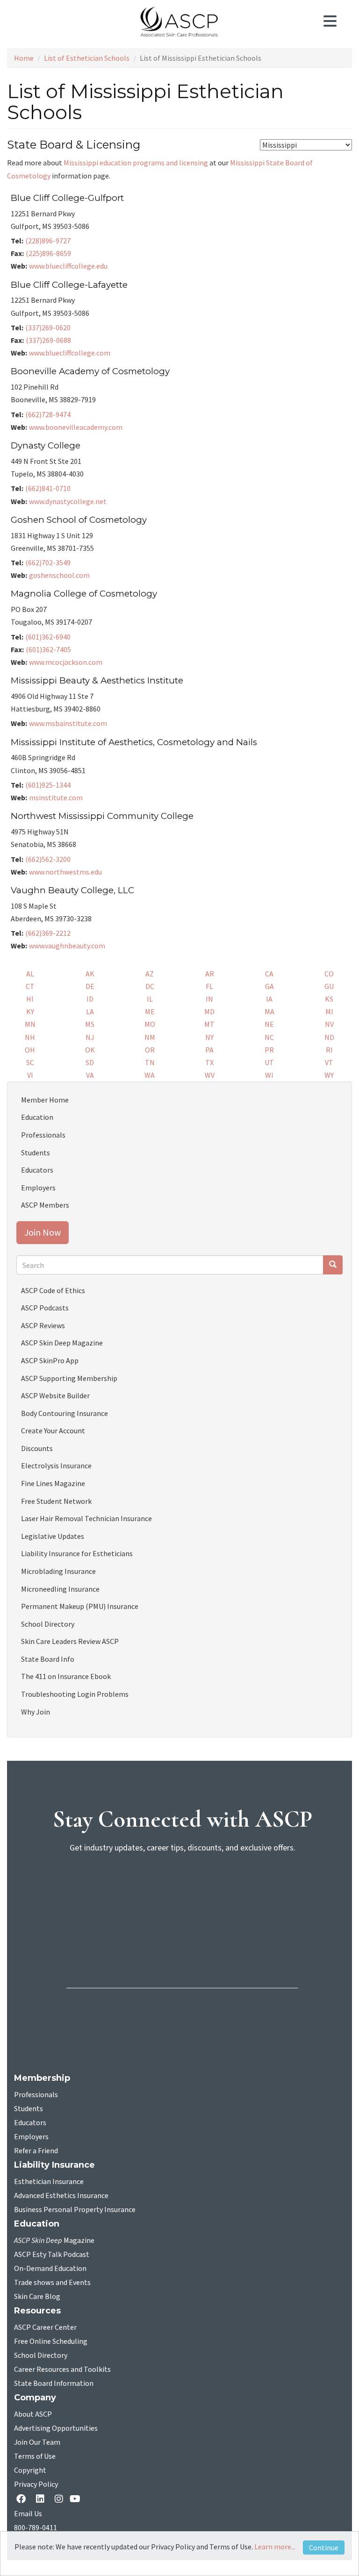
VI (30, 1075)
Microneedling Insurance (60, 1589)
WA (150, 1075)
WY (329, 1075)
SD (90, 1062)
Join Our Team (37, 2442)
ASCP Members (45, 1205)
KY (30, 1011)
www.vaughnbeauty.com (67, 946)
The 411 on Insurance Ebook (66, 1676)
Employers (38, 1188)
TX (209, 1062)
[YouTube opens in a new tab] (77, 2500)
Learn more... (275, 2547)
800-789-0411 (36, 2528)
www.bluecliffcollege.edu (68, 266)
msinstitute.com (56, 797)
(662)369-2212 (48, 933)
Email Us (28, 2514)
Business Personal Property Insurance (75, 2210)
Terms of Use (35, 2456)
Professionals (43, 1135)
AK (90, 974)
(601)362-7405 (48, 649)
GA (269, 986)
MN (30, 1024)
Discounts (37, 1448)
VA (90, 1075)
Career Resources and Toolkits (62, 2370)
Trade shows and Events (52, 2283)
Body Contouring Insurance (65, 1413)
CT (30, 986)
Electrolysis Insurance (56, 1466)
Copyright (30, 2470)
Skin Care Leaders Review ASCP (70, 1641)
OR (150, 1050)
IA (269, 999)
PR (269, 1050)
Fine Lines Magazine (53, 1483)
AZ (150, 974)
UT (269, 1062)
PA (209, 1050)
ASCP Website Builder (55, 1395)
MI (329, 1011)
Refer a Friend (36, 2151)
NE (269, 1024)
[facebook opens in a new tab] (23, 2500)
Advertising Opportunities (56, 2428)
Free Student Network (56, 1501)
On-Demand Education (50, 2269)
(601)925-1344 (48, 785)
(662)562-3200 (48, 859)
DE (90, 986)
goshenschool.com (59, 575)
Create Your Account (53, 1430)
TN (150, 1062)
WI (269, 1075)
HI (30, 999)
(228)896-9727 (48, 241)
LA (90, 1011)
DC (150, 986)
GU (329, 986)
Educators (37, 1170)
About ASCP (33, 2414)
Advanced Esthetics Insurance (61, 2196)
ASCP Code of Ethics (53, 1290)
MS (90, 1024)
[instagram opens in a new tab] (59, 2500)
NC (269, 1037)
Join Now (43, 1232)
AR (210, 974)
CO (329, 974)
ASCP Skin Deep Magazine (62, 1343)
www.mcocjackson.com (66, 662)
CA (269, 974)
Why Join (36, 1712)
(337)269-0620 (48, 327)
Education (37, 1117)
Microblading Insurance (58, 1571)
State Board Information (54, 2384)
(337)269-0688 (48, 340)
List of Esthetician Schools (87, 58)
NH (30, 1037)
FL (209, 986)
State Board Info (48, 1659)
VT (329, 1062)
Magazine (54, 2241)
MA (269, 1011)
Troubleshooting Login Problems (75, 1694)
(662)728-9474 (48, 414)
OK (90, 1050)
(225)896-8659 (48, 253)
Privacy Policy (36, 2484)
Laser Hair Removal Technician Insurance (86, 1518)
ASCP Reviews (43, 1325)
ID (90, 999)
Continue (324, 2548)
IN (209, 999)
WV (210, 1075)
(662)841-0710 (48, 488)
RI (329, 1050)
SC (30, 1062)
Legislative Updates (53, 1536)
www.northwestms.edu (65, 872)
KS (329, 999)
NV (329, 1024)
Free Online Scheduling (51, 2341)
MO (150, 1024)
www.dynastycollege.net (68, 501)
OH (30, 1050)
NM (150, 1037)
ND (329, 1037)
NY (209, 1037)
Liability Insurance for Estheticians (77, 1553)
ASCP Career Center (45, 2327)
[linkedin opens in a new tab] (42, 2500)
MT (209, 1024)
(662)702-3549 (48, 562)
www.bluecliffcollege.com (70, 353)
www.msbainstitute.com (68, 723)
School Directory (48, 1624)
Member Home (45, 1100)
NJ (90, 1037)
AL (30, 974)
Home (24, 58)
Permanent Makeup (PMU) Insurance (80, 1606)
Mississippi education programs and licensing (136, 163)
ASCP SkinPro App (50, 1360)
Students (36, 1153)
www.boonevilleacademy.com (76, 427)
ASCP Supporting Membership (69, 1378)
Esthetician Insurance (49, 2182)
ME (150, 1011)
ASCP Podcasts (45, 1308)
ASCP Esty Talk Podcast (52, 2255)
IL (150, 999)
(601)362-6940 (48, 637)
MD (209, 1011)
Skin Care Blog (37, 2297)
